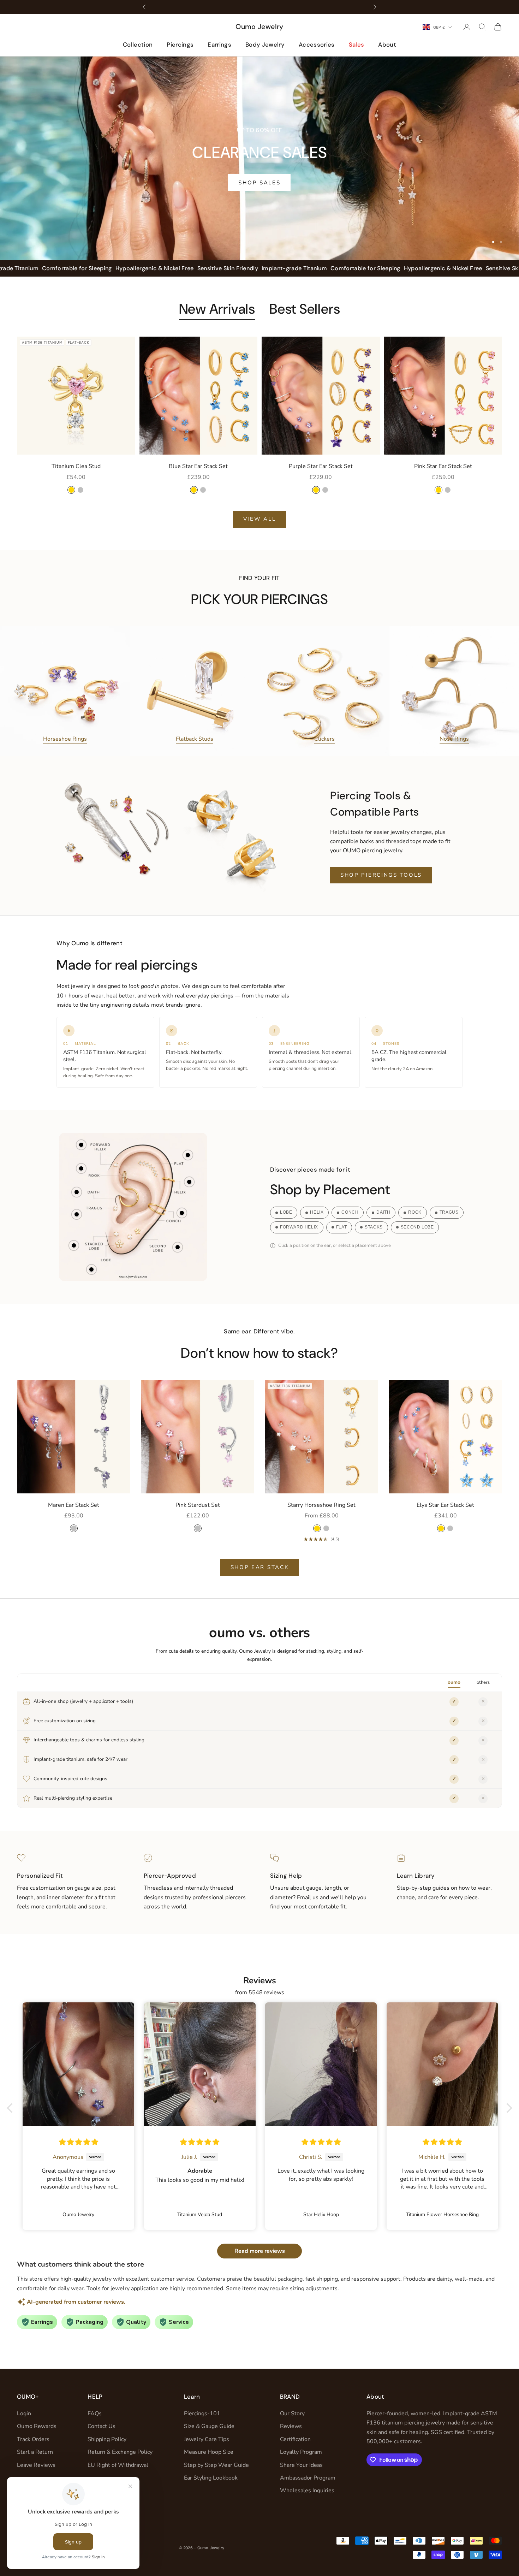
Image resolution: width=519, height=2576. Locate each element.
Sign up (329, 1328)
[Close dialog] (388, 1205)
